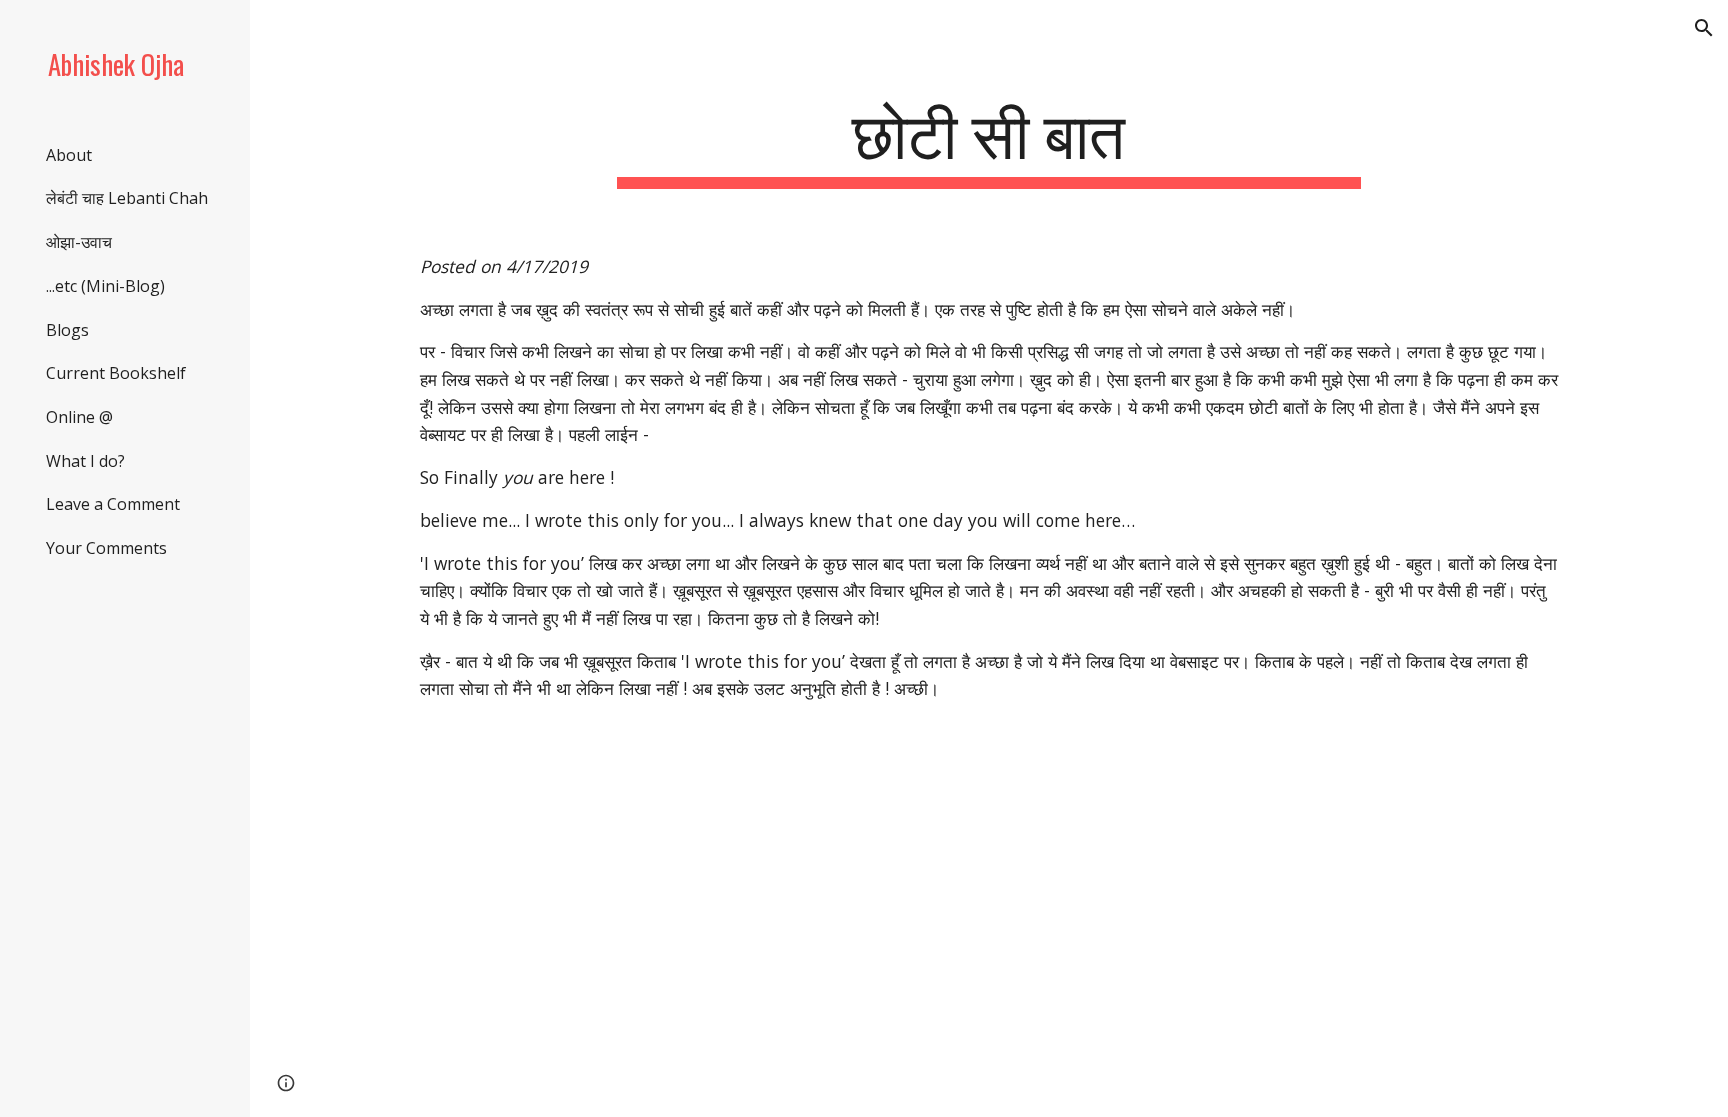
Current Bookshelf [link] (116, 373)
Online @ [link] (79, 417)
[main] (989, 140)
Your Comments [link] (106, 548)
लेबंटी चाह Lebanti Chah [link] (127, 198)
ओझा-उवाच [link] (79, 242)
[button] (1704, 28)
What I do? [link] (85, 461)
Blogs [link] (67, 330)
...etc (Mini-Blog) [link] (105, 286)
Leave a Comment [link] (113, 504)
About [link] (69, 155)
